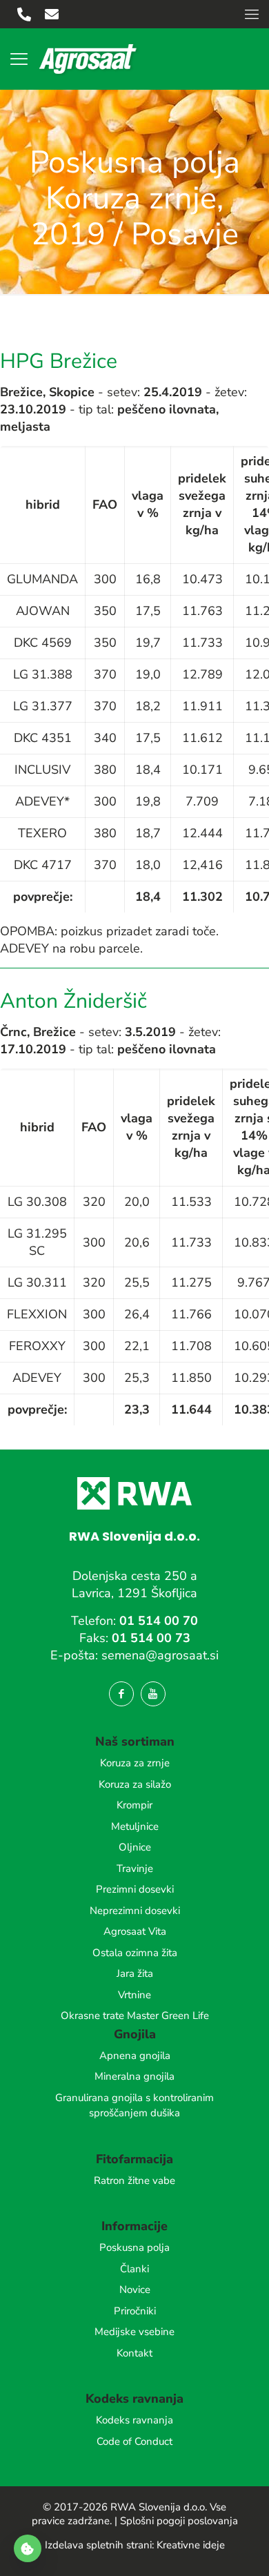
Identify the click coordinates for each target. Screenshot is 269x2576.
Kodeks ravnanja (134, 2420)
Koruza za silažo (135, 1784)
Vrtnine (134, 1995)
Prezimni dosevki (135, 1889)
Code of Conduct (134, 2441)
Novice (135, 2290)
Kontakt (134, 2353)
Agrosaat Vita (135, 1931)
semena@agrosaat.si (160, 1655)
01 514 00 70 (159, 1621)
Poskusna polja (134, 2247)
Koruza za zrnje (135, 1763)
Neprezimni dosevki (135, 1911)
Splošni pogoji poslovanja (179, 2521)
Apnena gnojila (135, 2056)
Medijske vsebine (134, 2332)
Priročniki (135, 2311)
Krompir (134, 1805)
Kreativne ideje (191, 2545)
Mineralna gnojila (134, 2076)
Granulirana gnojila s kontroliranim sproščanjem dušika (134, 2106)
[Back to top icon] (241, 2548)
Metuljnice (135, 1826)
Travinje (135, 1868)
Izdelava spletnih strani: (99, 2545)
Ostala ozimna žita (135, 1953)
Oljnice (135, 1847)
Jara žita (135, 1973)
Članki (134, 2269)
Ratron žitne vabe (134, 2180)
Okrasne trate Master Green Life (135, 2016)
